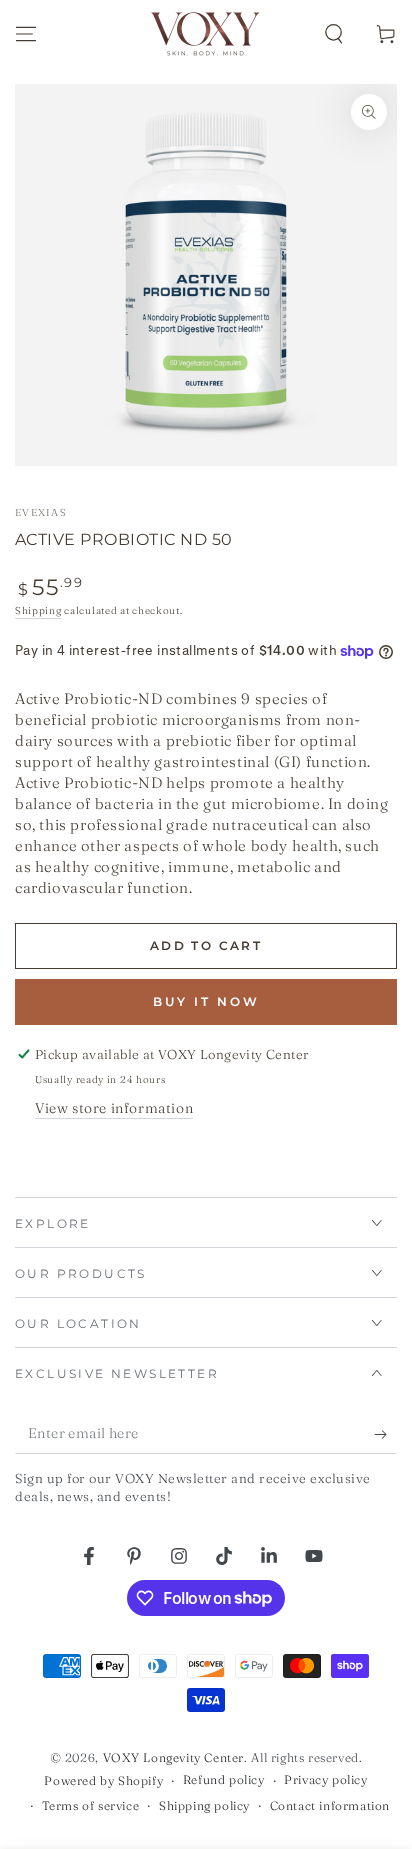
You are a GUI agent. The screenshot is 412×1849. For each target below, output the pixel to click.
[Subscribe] (385, 1434)
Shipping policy (204, 1805)
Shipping (38, 610)
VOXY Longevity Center (174, 1757)
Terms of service (91, 1805)
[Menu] (26, 34)
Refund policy (224, 1779)
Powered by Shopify (103, 1780)
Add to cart (206, 945)
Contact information (330, 1805)
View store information (114, 1108)
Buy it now (206, 1001)
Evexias (41, 512)
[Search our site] (334, 34)
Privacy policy (325, 1779)
